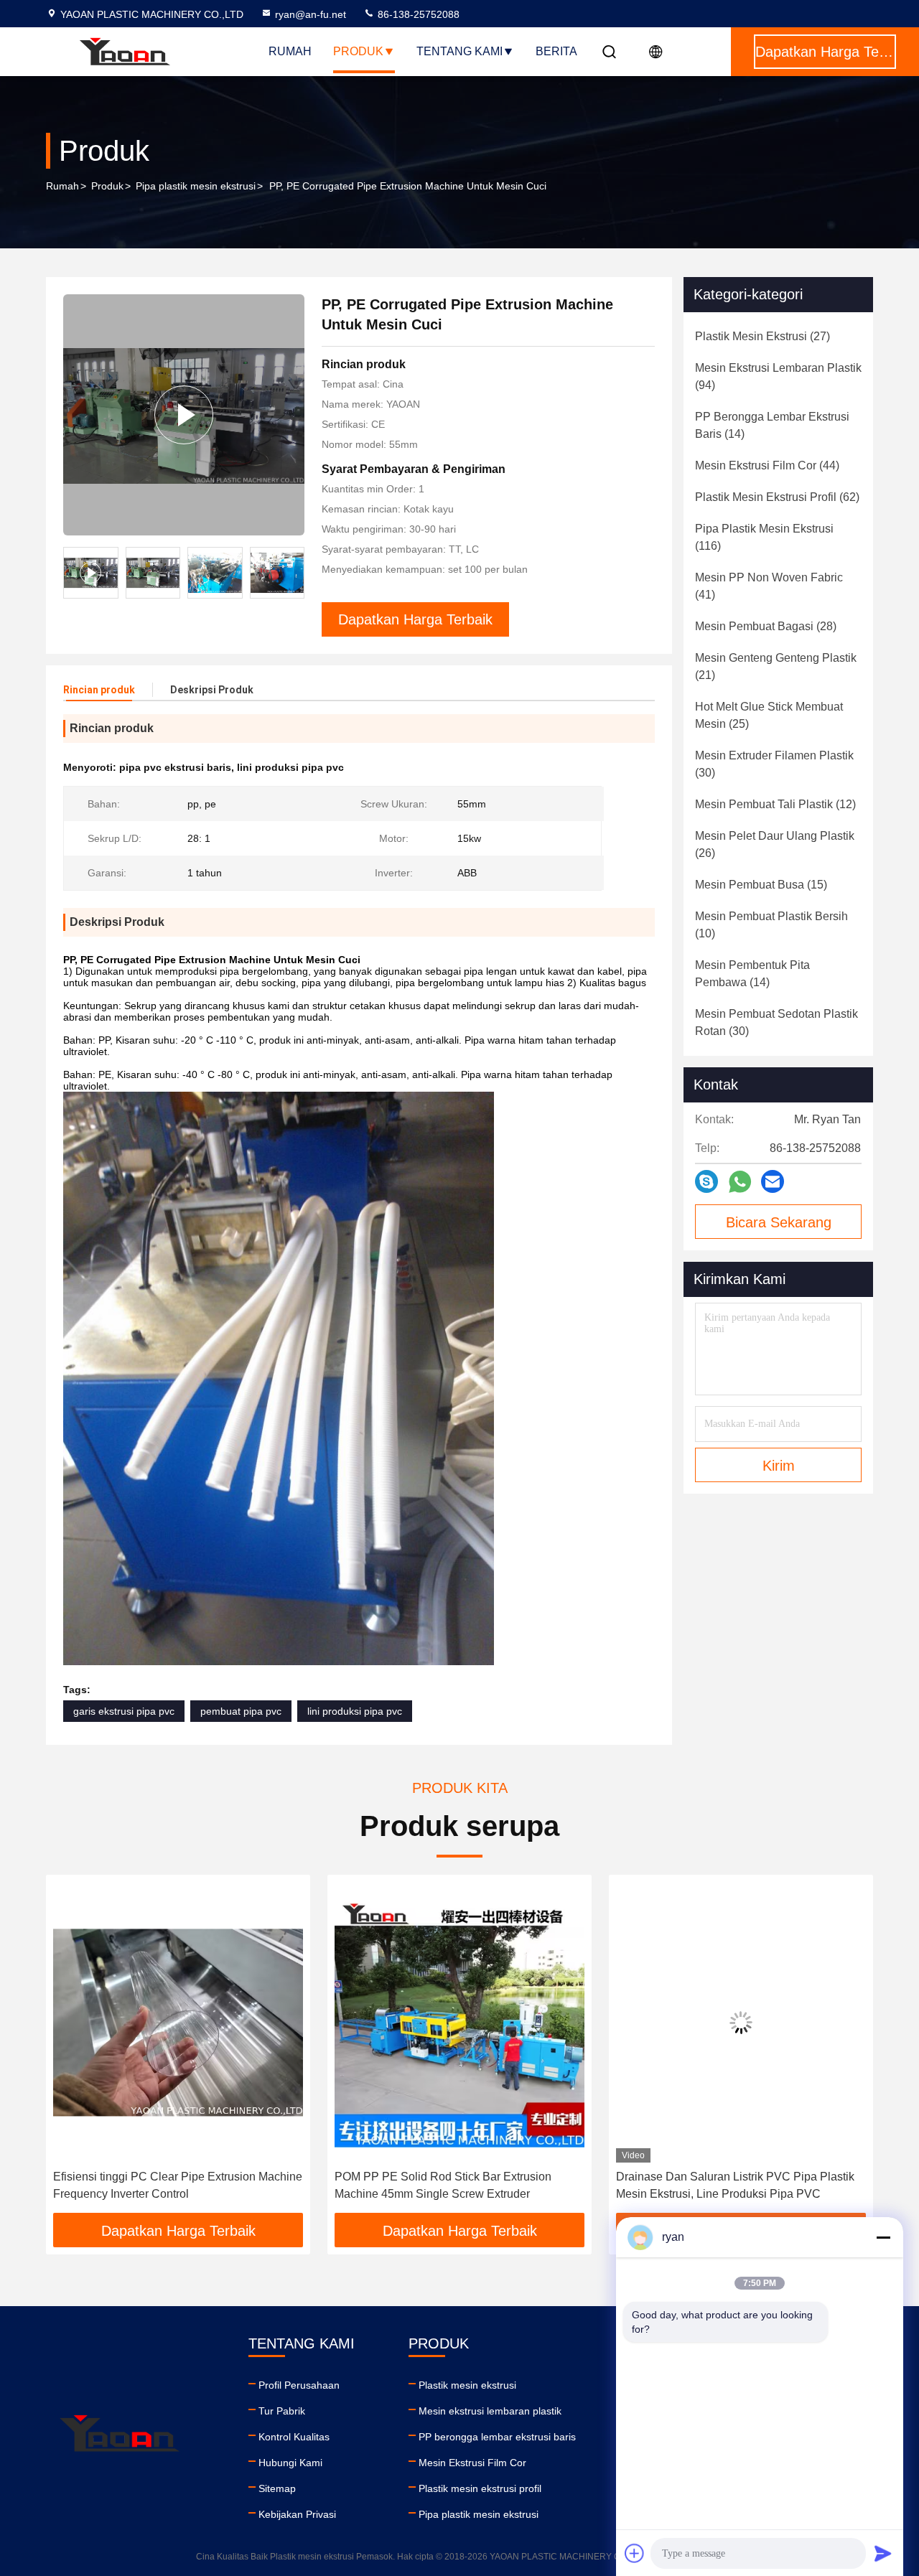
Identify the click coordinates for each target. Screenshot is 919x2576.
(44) (767, 465)
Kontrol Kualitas (294, 2437)
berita (556, 51)
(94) (778, 376)
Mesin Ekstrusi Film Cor (472, 2463)
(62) (777, 497)
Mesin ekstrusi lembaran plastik (490, 2411)
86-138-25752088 (417, 14)
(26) (775, 844)
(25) (769, 715)
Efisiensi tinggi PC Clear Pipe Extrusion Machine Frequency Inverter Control (178, 2185)
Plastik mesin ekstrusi (467, 2385)
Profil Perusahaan (299, 2385)
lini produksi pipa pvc (355, 1711)
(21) (776, 666)
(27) (762, 336)
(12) (775, 804)
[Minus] (883, 2237)
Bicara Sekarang (779, 1222)
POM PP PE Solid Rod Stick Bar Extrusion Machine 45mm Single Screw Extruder (443, 2185)
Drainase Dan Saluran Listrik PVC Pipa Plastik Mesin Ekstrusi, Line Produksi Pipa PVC (735, 2185)
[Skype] (706, 1181)
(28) (766, 626)
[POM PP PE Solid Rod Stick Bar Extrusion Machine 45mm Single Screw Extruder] (459, 2022)
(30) (774, 764)
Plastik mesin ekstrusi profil (480, 2488)
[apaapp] (740, 1182)
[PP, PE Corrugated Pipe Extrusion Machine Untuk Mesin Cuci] (184, 415)
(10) (771, 925)
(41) (769, 586)
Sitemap (277, 2488)
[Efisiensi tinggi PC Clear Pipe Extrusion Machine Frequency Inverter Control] (178, 2022)
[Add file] (635, 2553)
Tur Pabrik (282, 2411)
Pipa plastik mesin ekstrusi (196, 186)
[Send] (883, 2553)
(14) (772, 425)
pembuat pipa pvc (241, 1711)
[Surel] (773, 1181)
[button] (294, 573)
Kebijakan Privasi (297, 2514)
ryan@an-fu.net (311, 14)
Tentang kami (459, 51)
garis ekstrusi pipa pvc (124, 1711)
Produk (358, 51)
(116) (764, 537)
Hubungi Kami (290, 2463)
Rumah (290, 51)
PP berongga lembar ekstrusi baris (497, 2437)
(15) (761, 885)
